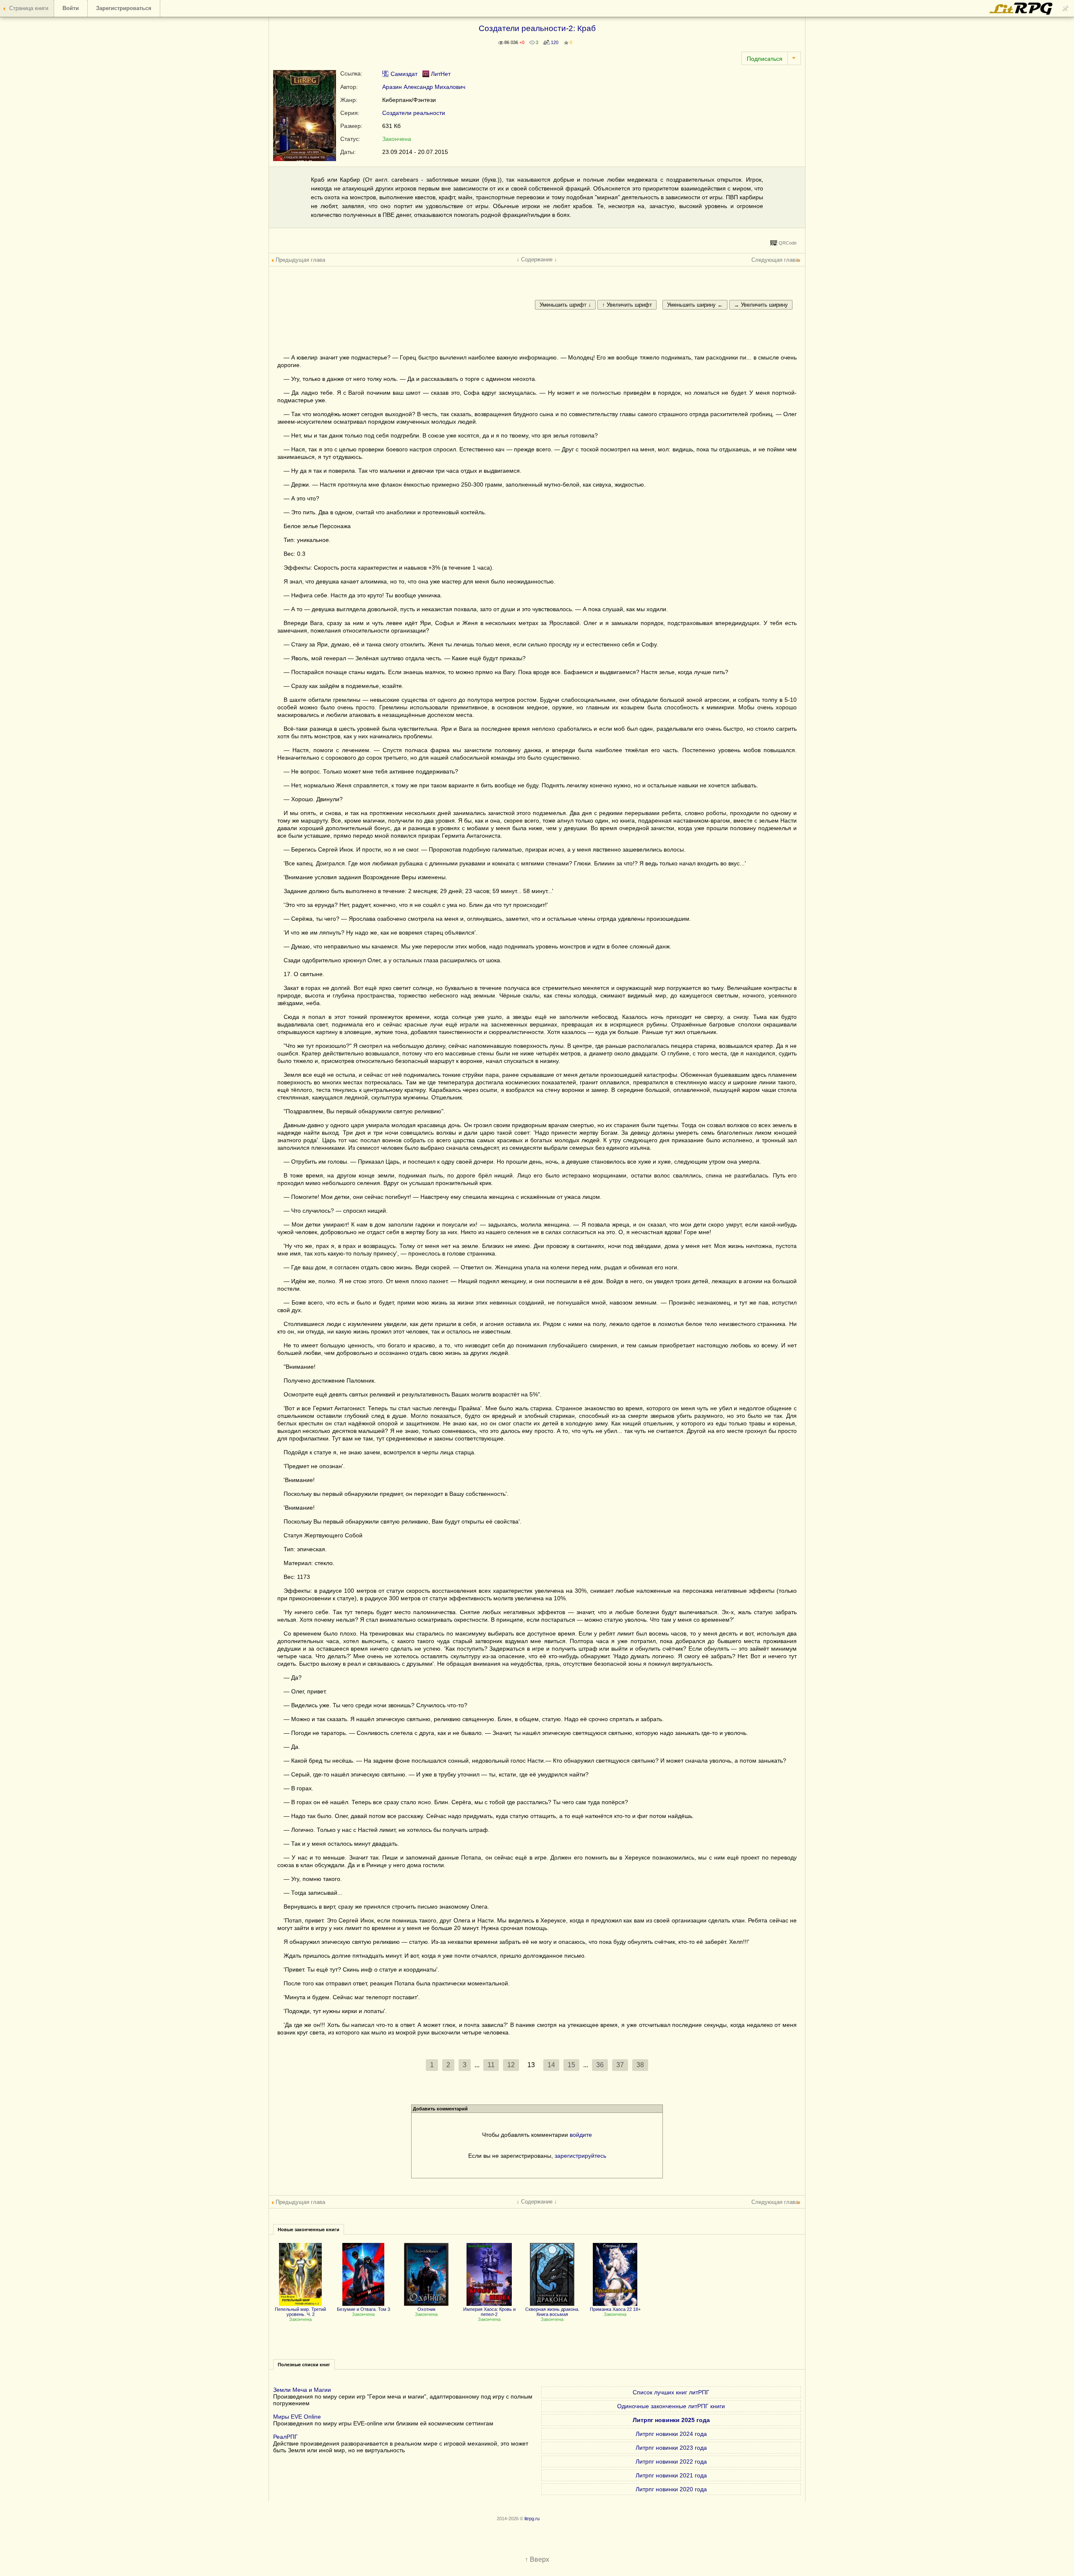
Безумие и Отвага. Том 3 (364, 2309)
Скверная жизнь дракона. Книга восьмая (552, 2312)
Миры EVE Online (297, 2417)
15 (571, 2065)
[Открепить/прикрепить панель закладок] (1066, 8)
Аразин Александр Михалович (424, 87)
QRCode (788, 243)
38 (640, 2065)
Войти (71, 8)
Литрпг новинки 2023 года (671, 2448)
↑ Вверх (537, 2559)
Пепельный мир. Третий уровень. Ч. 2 (300, 2312)
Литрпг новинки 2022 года (671, 2461)
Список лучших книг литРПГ (671, 2392)
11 (491, 2065)
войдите (581, 2135)
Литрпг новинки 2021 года (671, 2475)
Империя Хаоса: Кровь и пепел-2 (489, 2312)
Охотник (426, 2309)
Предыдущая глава (300, 260)
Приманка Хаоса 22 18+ (615, 2309)
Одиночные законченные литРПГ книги (671, 2406)
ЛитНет (440, 74)
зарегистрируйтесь (580, 2156)
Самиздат (403, 74)
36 (600, 2065)
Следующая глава (775, 260)
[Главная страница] (1022, 13)
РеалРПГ (285, 2437)
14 (551, 2065)
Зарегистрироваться (124, 8)
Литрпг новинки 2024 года (671, 2434)
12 (511, 2065)
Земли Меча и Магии (302, 2390)
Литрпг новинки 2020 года (671, 2489)
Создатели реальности (414, 113)
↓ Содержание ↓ (537, 259)
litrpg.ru (532, 2519)
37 (620, 2065)
